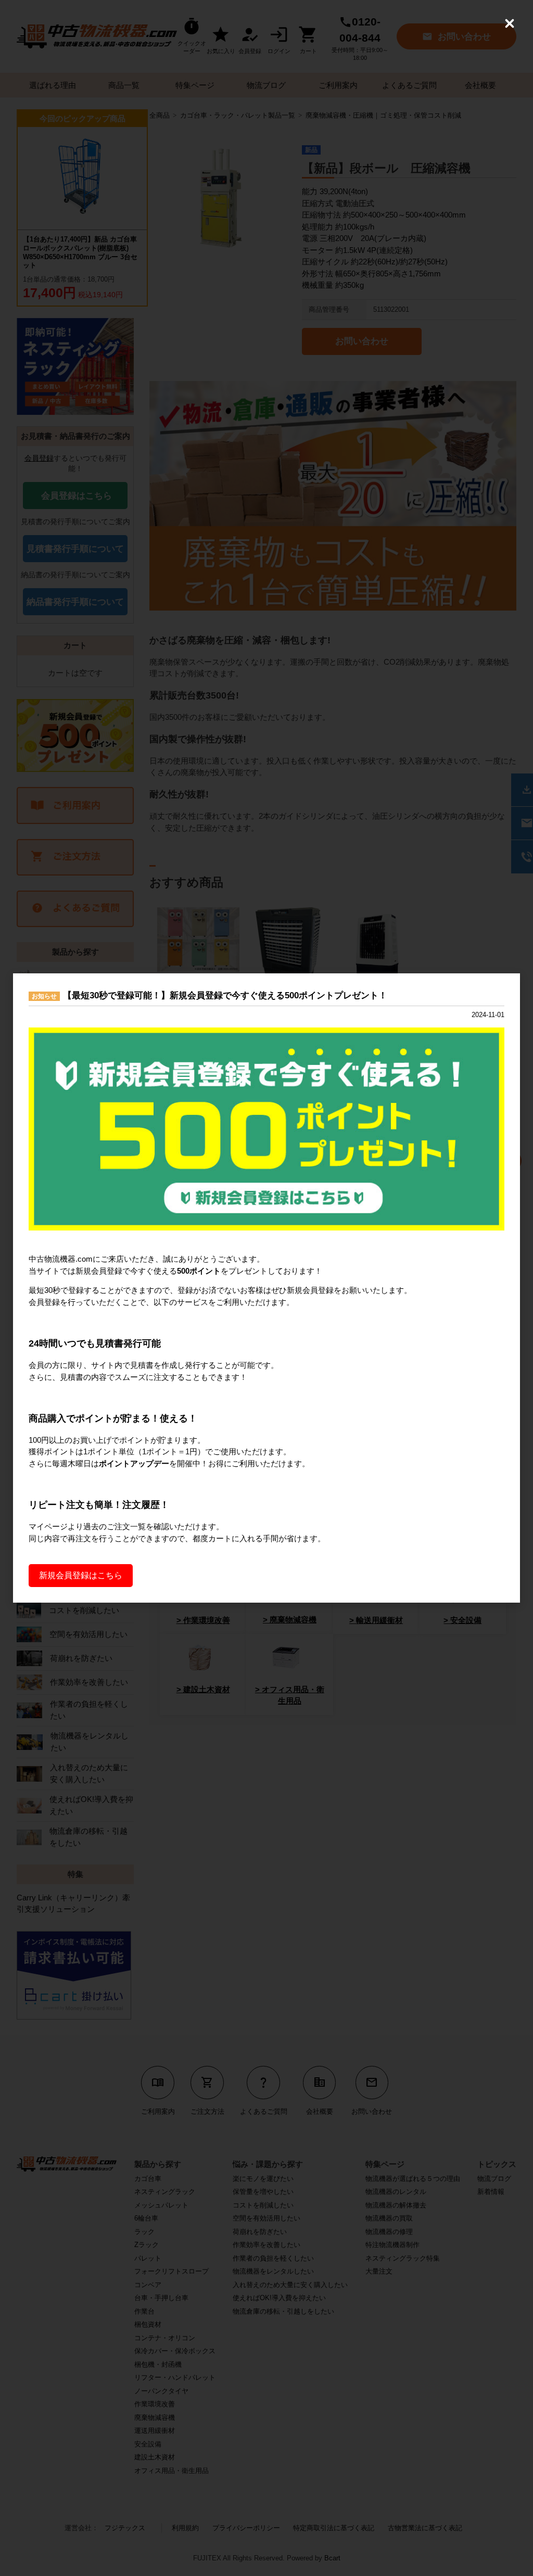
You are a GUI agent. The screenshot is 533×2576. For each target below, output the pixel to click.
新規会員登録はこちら (81, 1575)
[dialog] (266, 1288)
